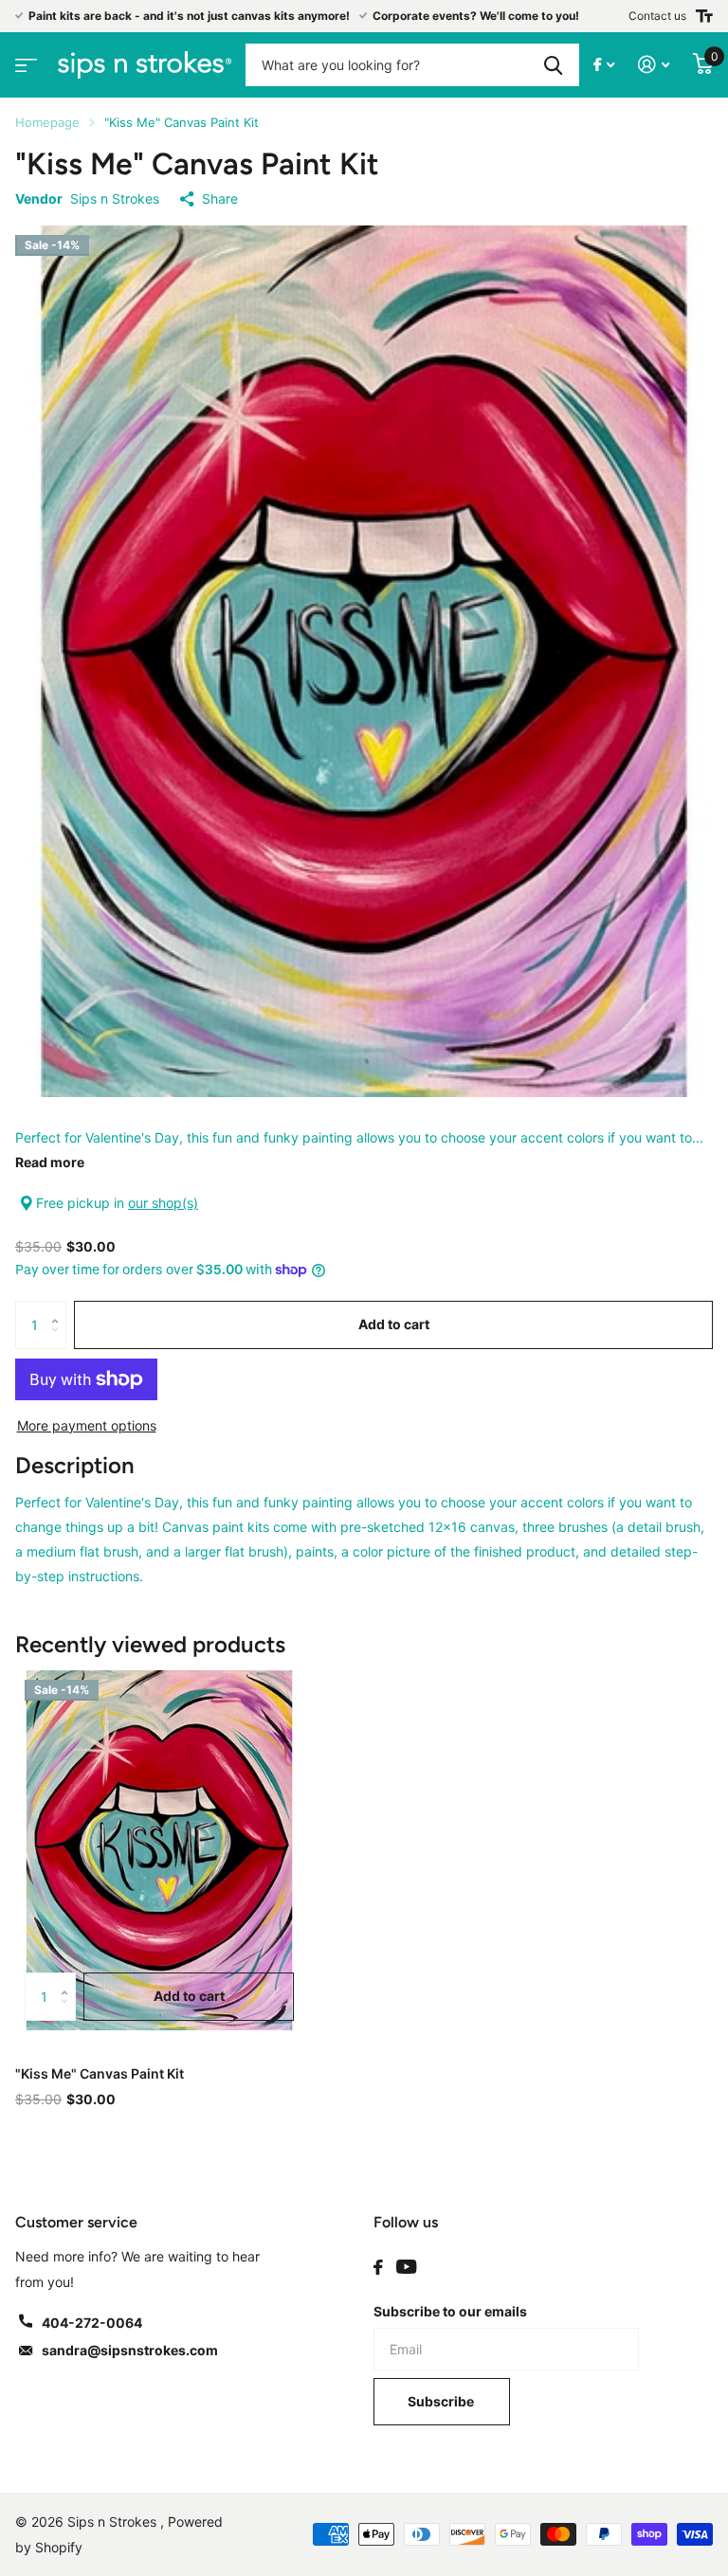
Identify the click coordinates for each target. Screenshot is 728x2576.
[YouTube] (406, 2267)
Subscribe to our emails (450, 2311)
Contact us (657, 16)
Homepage (47, 122)
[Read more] (604, 65)
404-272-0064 (92, 2323)
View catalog (24, 59)
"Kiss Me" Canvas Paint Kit (100, 2073)
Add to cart (394, 1324)
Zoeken (553, 65)
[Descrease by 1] (59, 1341)
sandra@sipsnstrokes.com (130, 2350)
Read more (50, 1162)
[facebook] (378, 2267)
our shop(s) (163, 1203)
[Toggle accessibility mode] (704, 16)
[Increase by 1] (59, 1308)
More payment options (87, 1425)
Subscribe (442, 2401)
